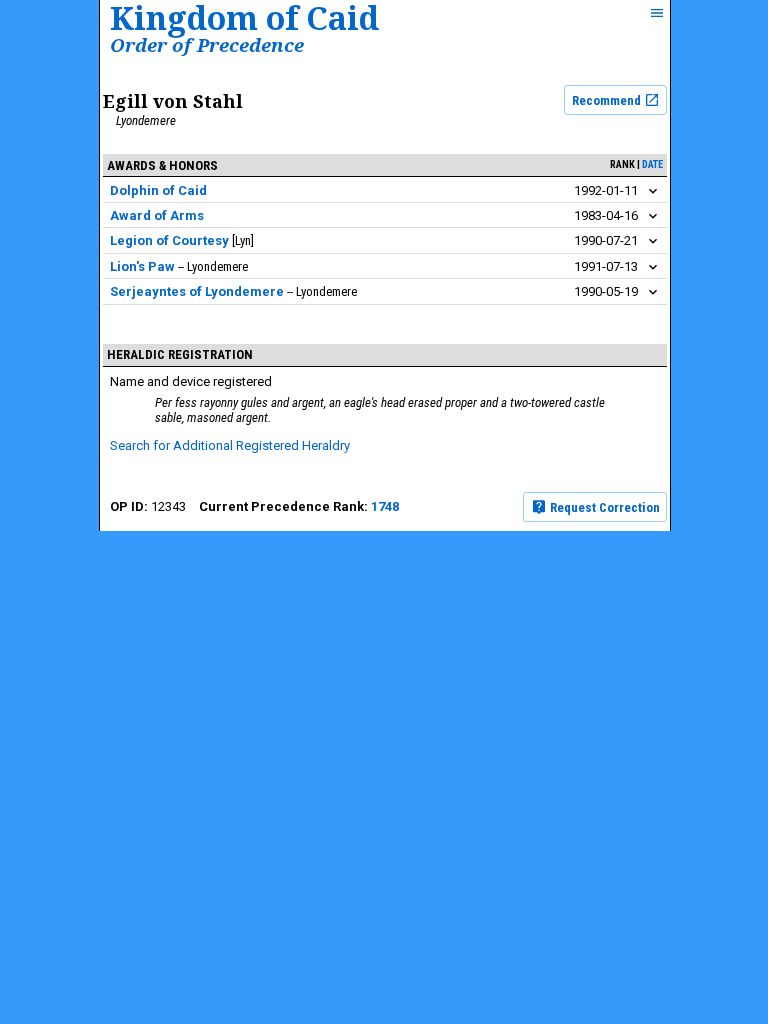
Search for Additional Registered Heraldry (230, 445)
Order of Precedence (207, 44)
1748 (385, 506)
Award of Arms (157, 215)
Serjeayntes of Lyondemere (197, 291)
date (652, 164)
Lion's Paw (142, 266)
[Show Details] (653, 191)
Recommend (608, 100)
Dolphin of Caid (158, 190)
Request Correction (603, 507)
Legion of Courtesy (169, 240)
